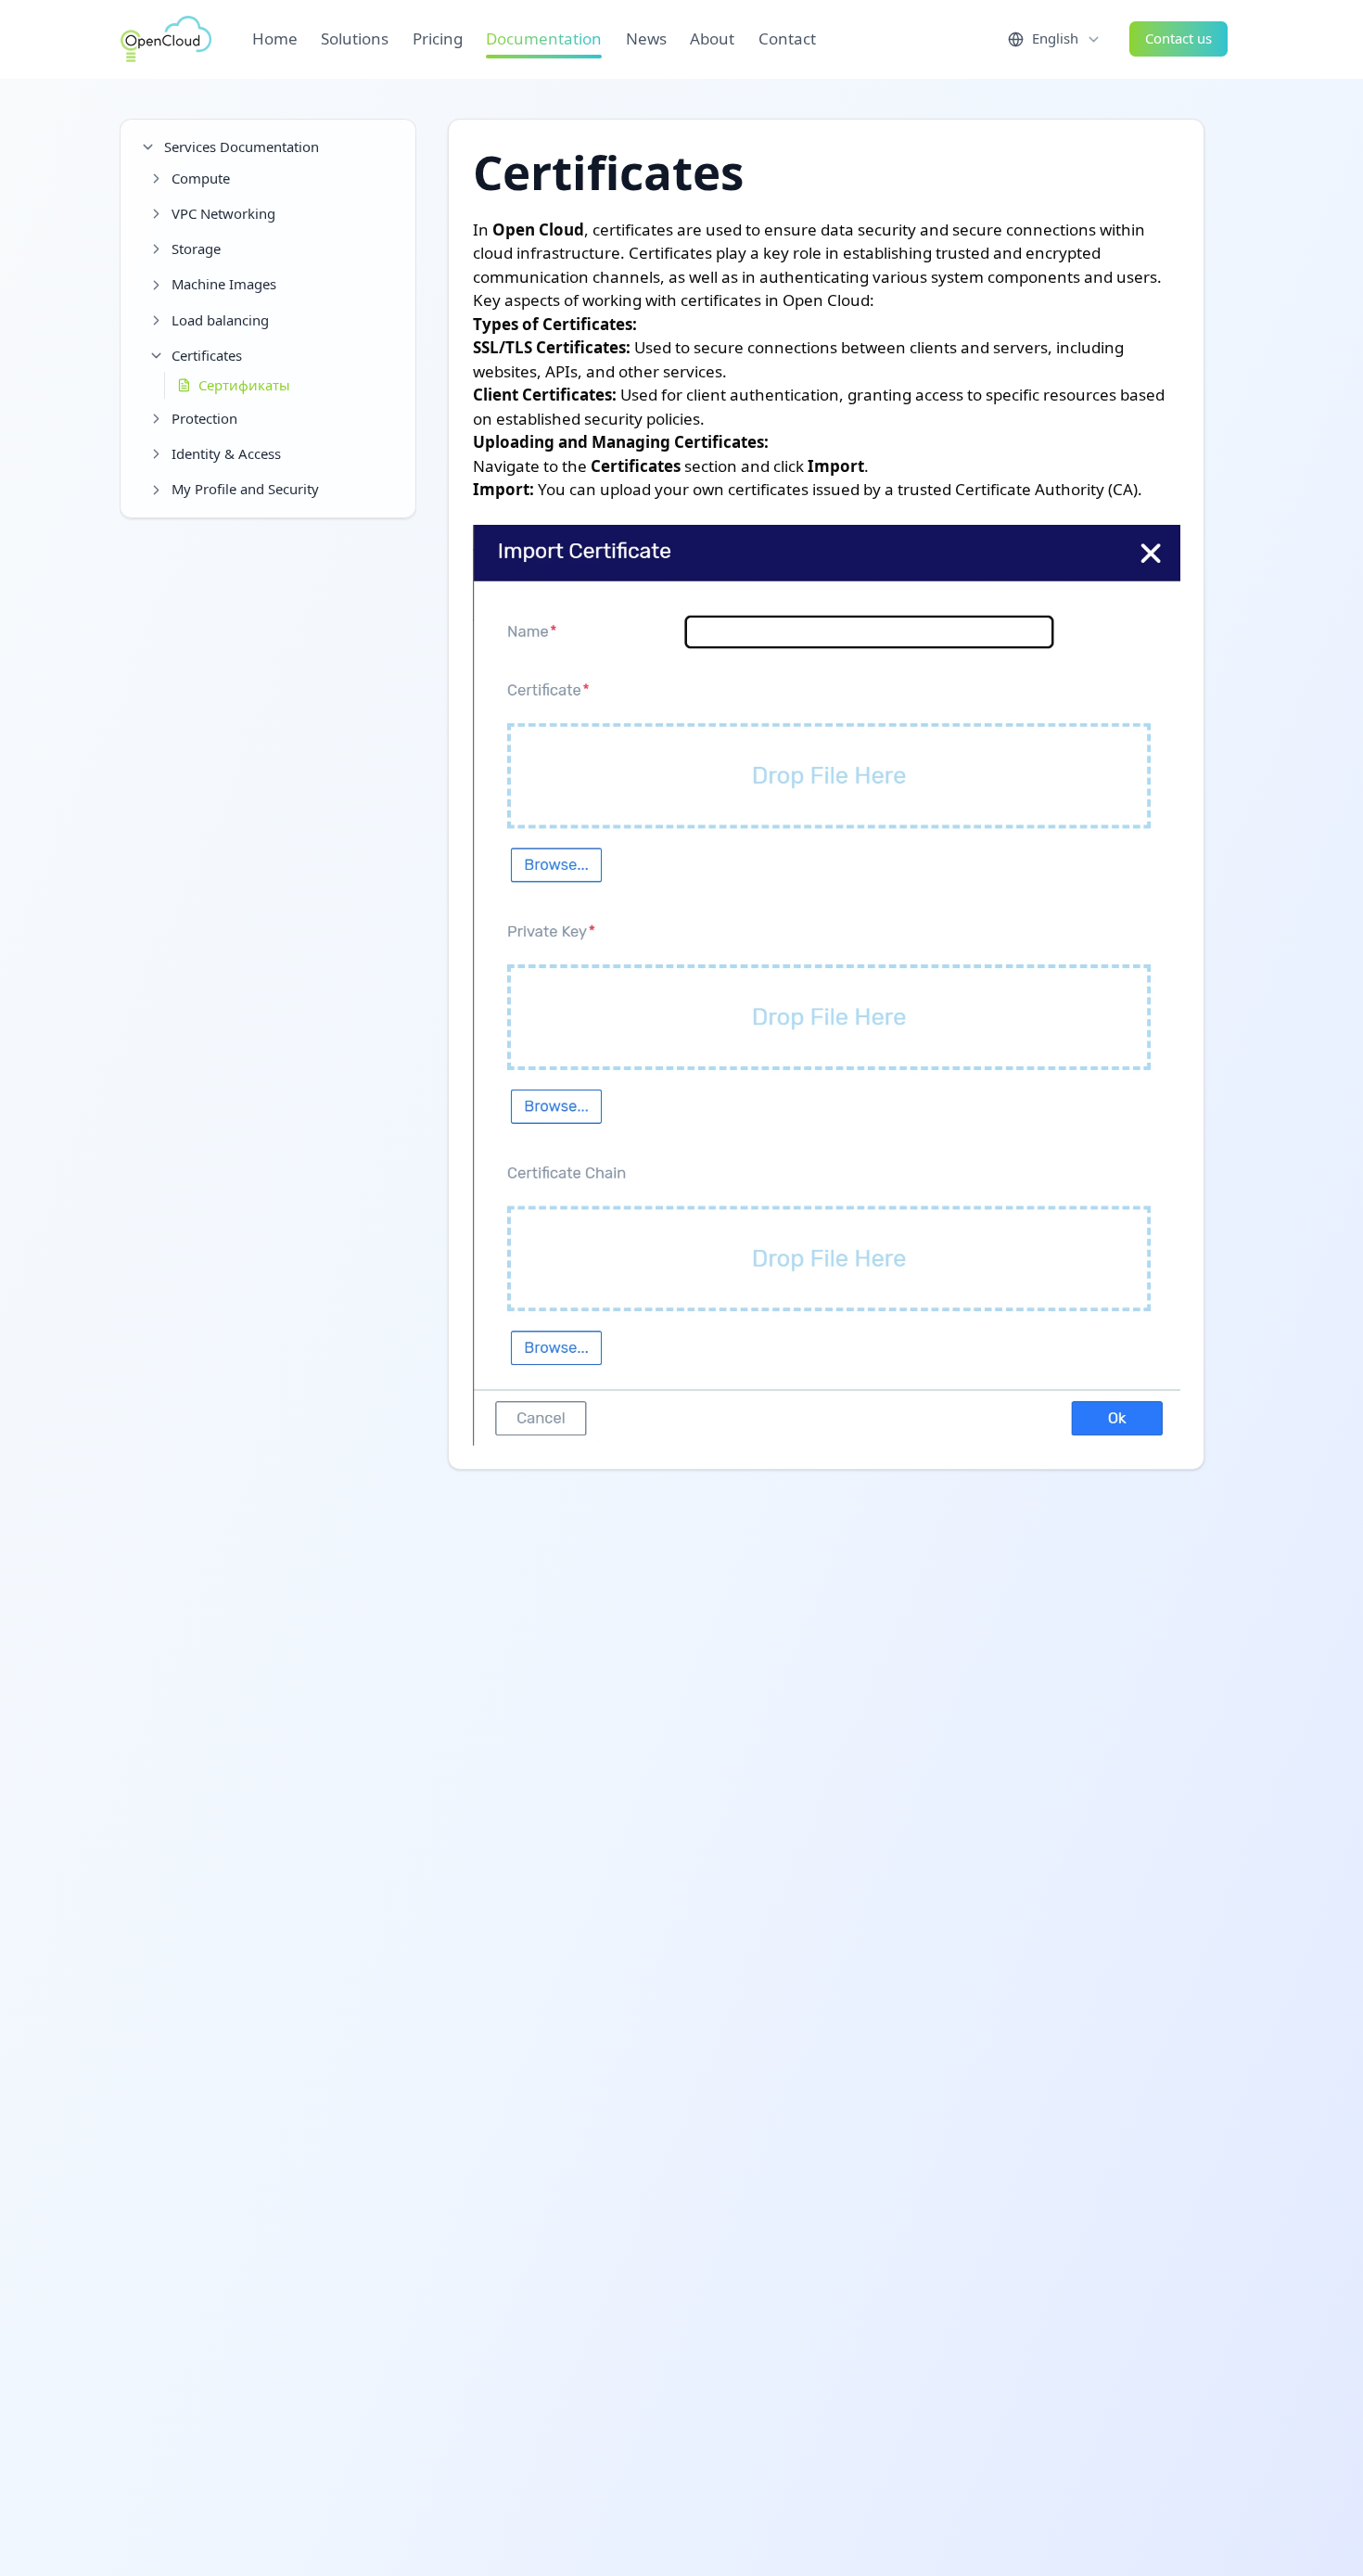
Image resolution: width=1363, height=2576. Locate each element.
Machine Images (224, 284)
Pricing (438, 38)
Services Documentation (242, 147)
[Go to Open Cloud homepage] (166, 39)
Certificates (207, 355)
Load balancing (220, 320)
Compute (201, 178)
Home (275, 38)
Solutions (355, 38)
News (646, 38)
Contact (787, 38)
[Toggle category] (148, 147)
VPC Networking (223, 213)
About (712, 38)
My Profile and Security (245, 489)
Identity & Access (226, 453)
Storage (196, 249)
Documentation (544, 38)
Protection (204, 418)
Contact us (1178, 38)
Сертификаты (244, 385)
